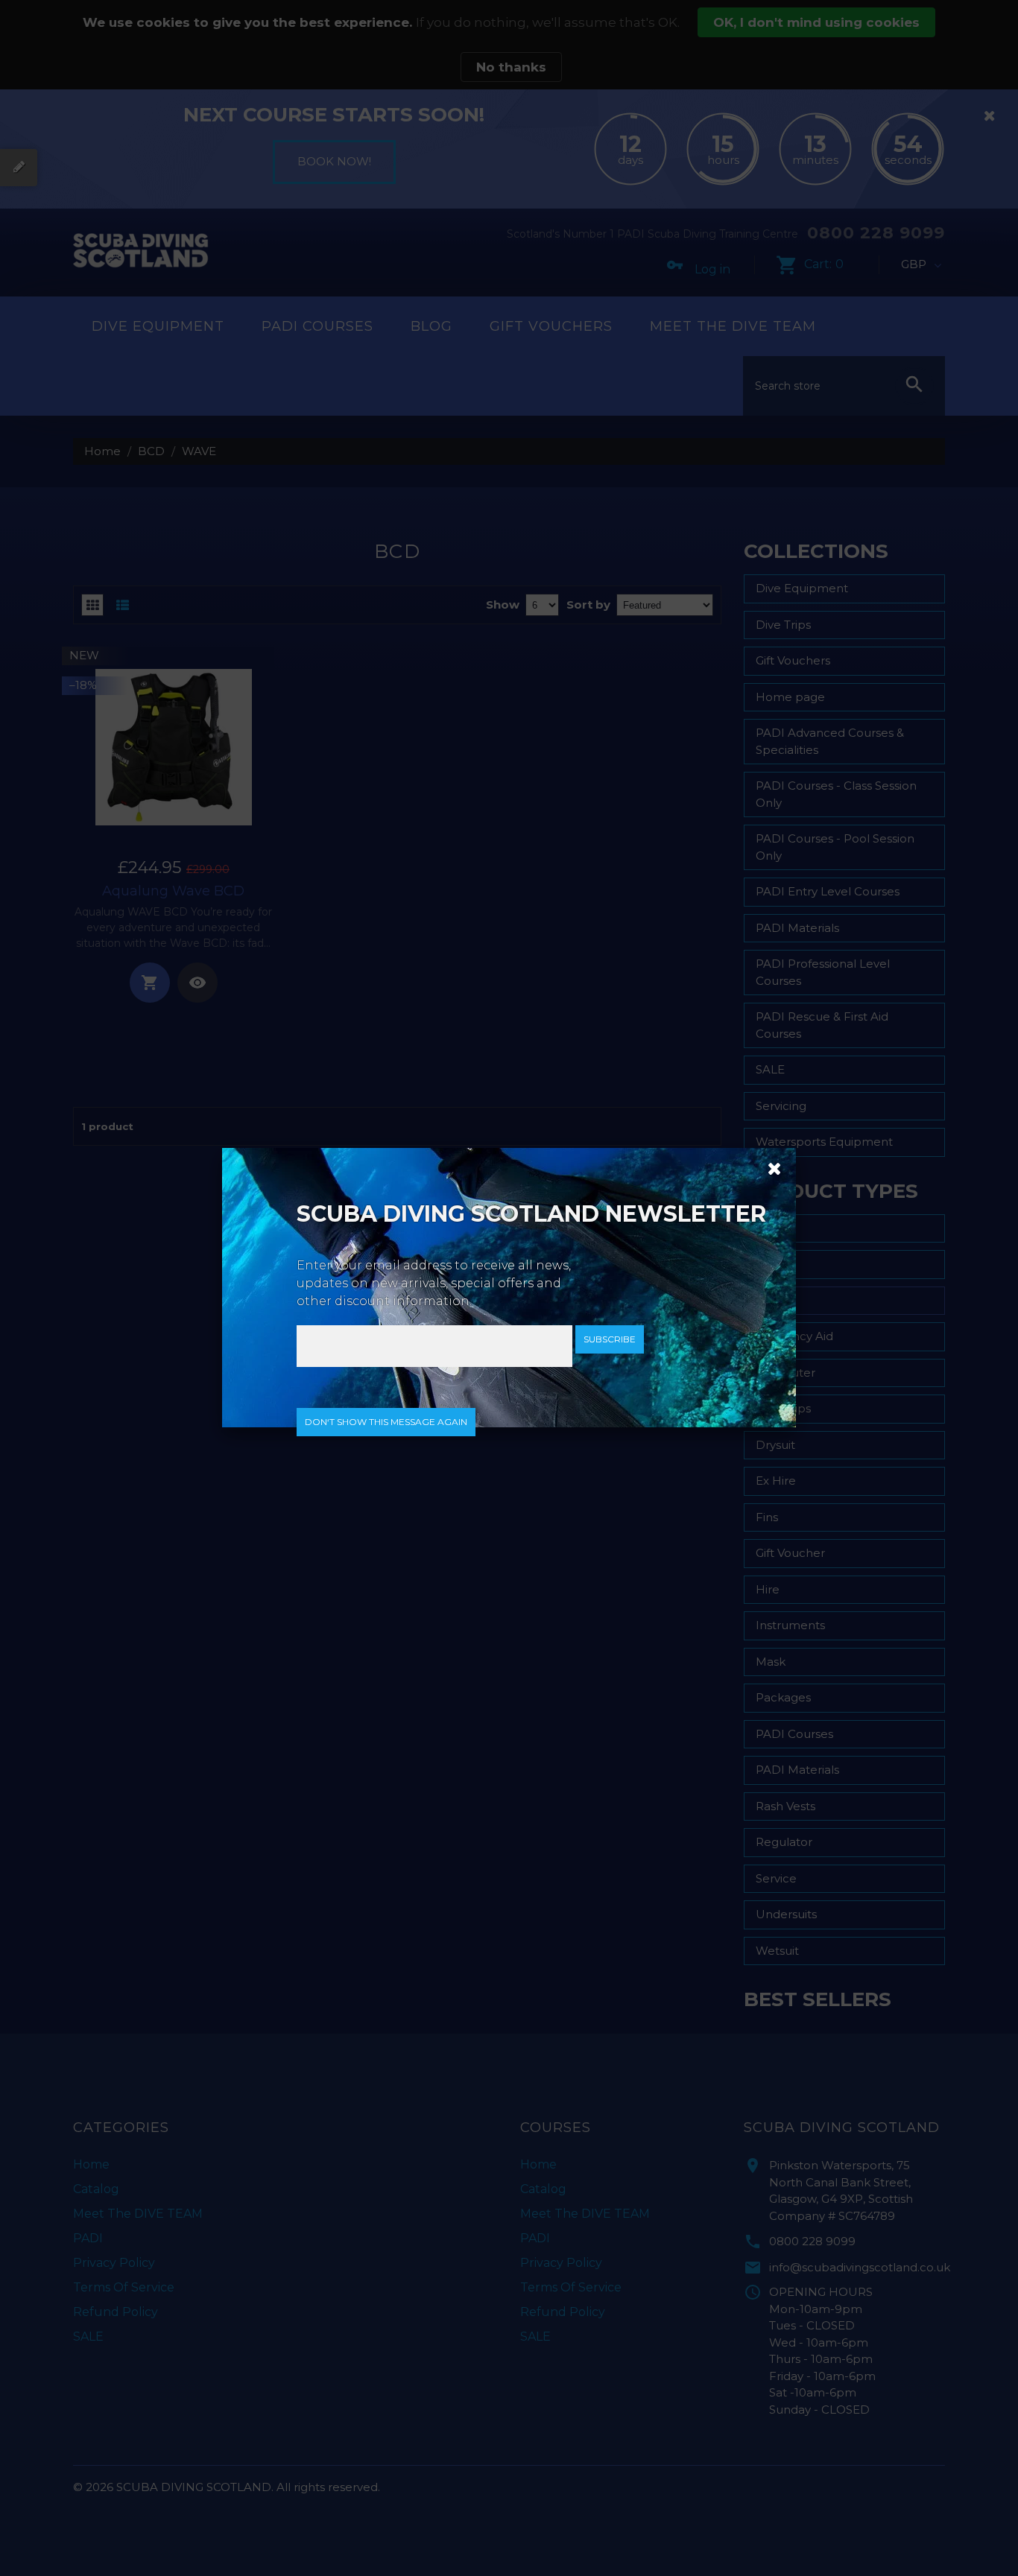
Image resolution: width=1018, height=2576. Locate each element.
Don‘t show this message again (386, 1422)
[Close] (769, 1167)
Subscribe (610, 1339)
